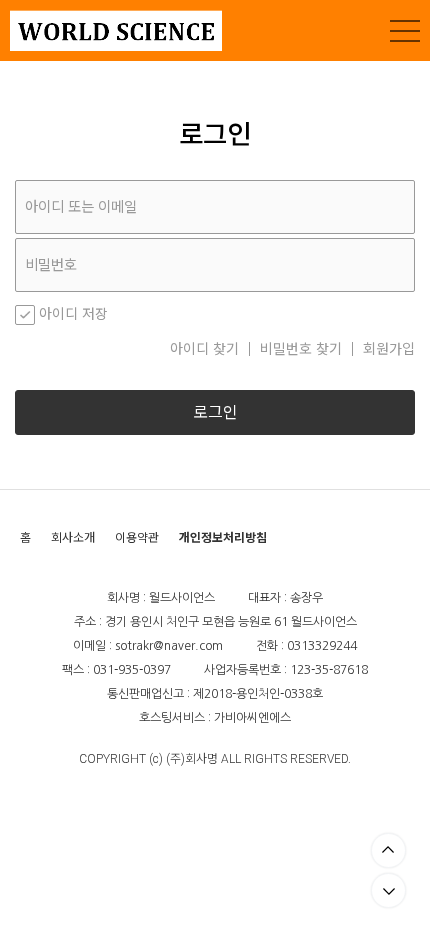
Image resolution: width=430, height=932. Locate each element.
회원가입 (389, 349)
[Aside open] (405, 31)
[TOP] (388, 850)
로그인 (215, 412)
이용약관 (137, 537)
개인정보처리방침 (223, 537)
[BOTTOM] (388, 890)
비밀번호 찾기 (301, 349)
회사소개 (73, 537)
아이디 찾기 (204, 349)
